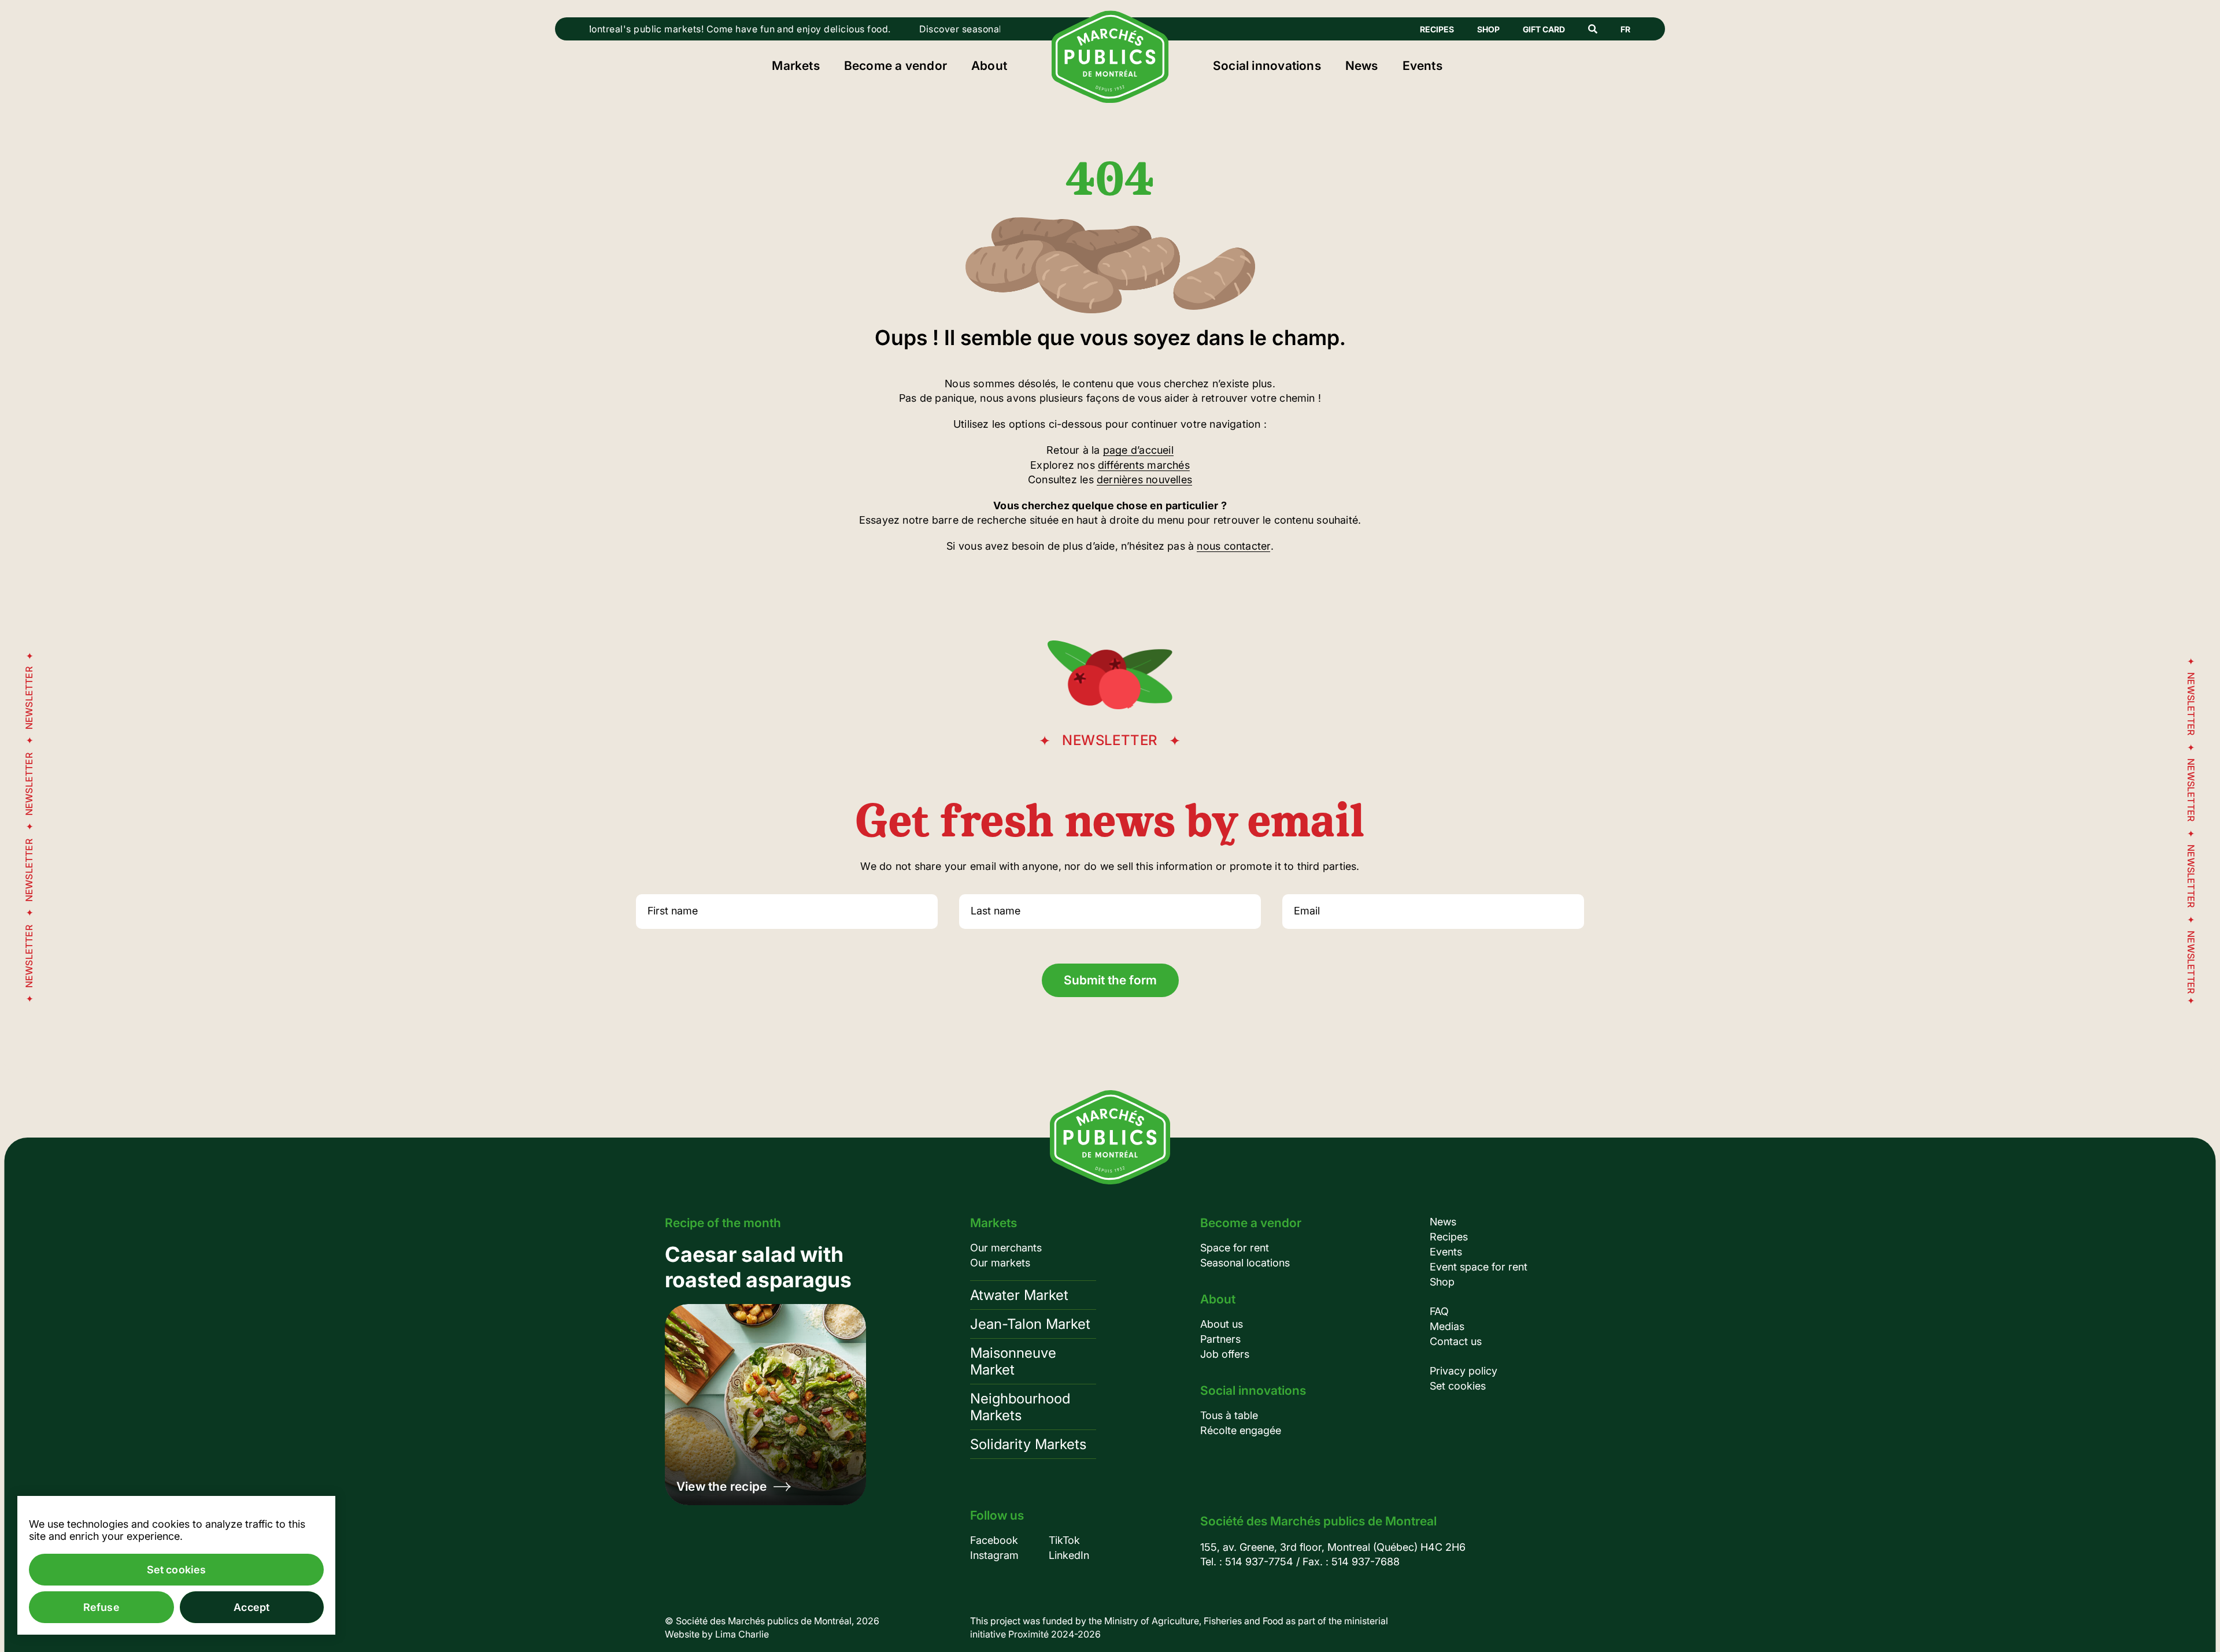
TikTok (1064, 1540)
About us (1222, 1324)
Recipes (1437, 29)
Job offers (1225, 1354)
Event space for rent (1479, 1267)
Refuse (101, 1607)
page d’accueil (1138, 450)
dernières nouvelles (1144, 479)
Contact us (1456, 1341)
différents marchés (1144, 465)
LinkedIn (1069, 1555)
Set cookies (1458, 1386)
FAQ (1439, 1311)
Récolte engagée (1241, 1430)
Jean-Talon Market (1030, 1324)
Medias (1447, 1326)
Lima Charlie (742, 1634)
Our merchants (1006, 1248)
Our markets (1000, 1263)
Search (1593, 29)
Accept (251, 1607)
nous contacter (1233, 546)
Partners (1220, 1339)
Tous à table (1229, 1415)
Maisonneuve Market (1013, 1361)
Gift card (1544, 29)
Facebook (994, 1540)
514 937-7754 (1259, 1562)
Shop (1488, 29)
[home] (1110, 99)
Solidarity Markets (1028, 1444)
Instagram (994, 1555)
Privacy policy (1464, 1371)
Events (1422, 66)
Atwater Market (1019, 1295)
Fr (1625, 29)
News (1362, 66)
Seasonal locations (1245, 1263)
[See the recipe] (765, 1373)
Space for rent (1235, 1248)
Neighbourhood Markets (1020, 1407)
